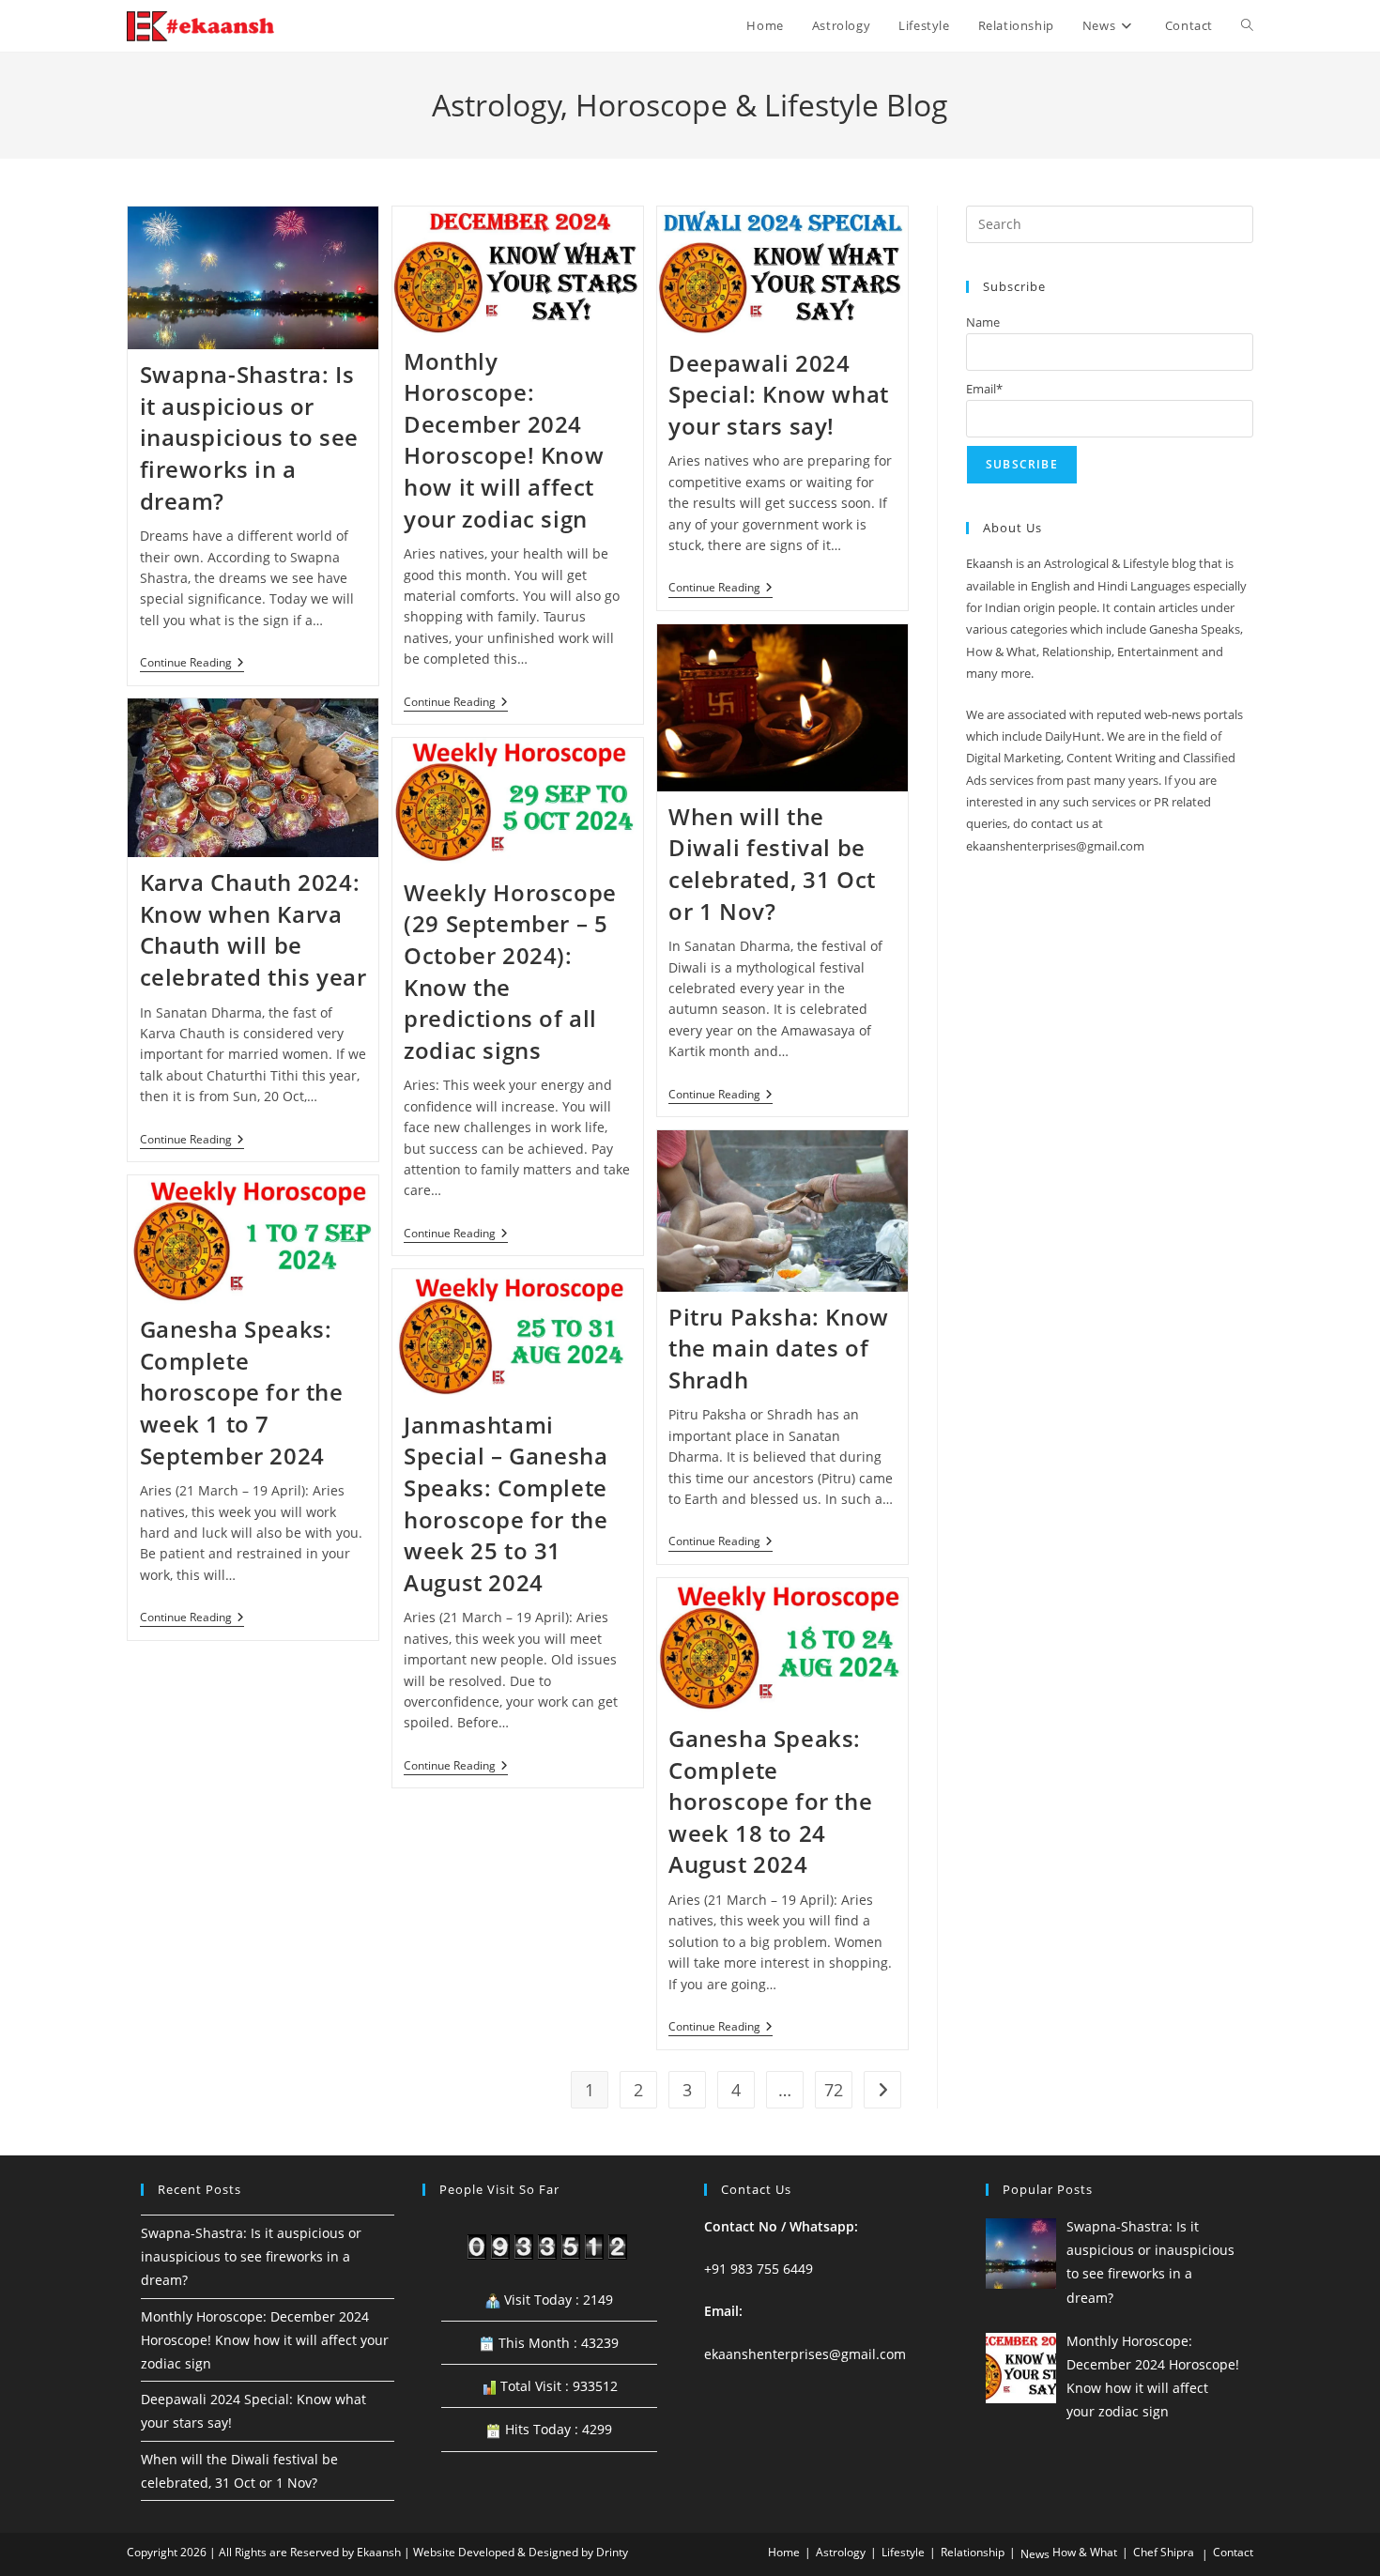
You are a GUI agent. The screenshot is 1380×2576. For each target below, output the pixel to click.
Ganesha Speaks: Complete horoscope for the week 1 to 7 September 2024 (242, 1392)
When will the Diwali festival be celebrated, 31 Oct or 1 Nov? (772, 864)
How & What (1085, 2552)
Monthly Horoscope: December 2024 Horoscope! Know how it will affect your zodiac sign (504, 440)
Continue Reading (192, 664)
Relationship (973, 2552)
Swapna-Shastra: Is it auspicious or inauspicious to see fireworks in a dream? (249, 437)
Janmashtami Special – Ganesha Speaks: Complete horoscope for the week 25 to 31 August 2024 (506, 1503)
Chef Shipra (1164, 2552)
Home (784, 2552)
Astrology (841, 2552)
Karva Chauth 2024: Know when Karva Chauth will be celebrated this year (253, 929)
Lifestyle (903, 2552)
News (1035, 2554)
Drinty (612, 2552)
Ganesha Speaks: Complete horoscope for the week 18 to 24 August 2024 (770, 1801)
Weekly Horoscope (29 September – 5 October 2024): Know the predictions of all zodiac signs (510, 971)
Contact (1233, 2552)
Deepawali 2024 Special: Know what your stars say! (779, 394)
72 (834, 2090)
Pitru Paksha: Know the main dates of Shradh (779, 1348)
